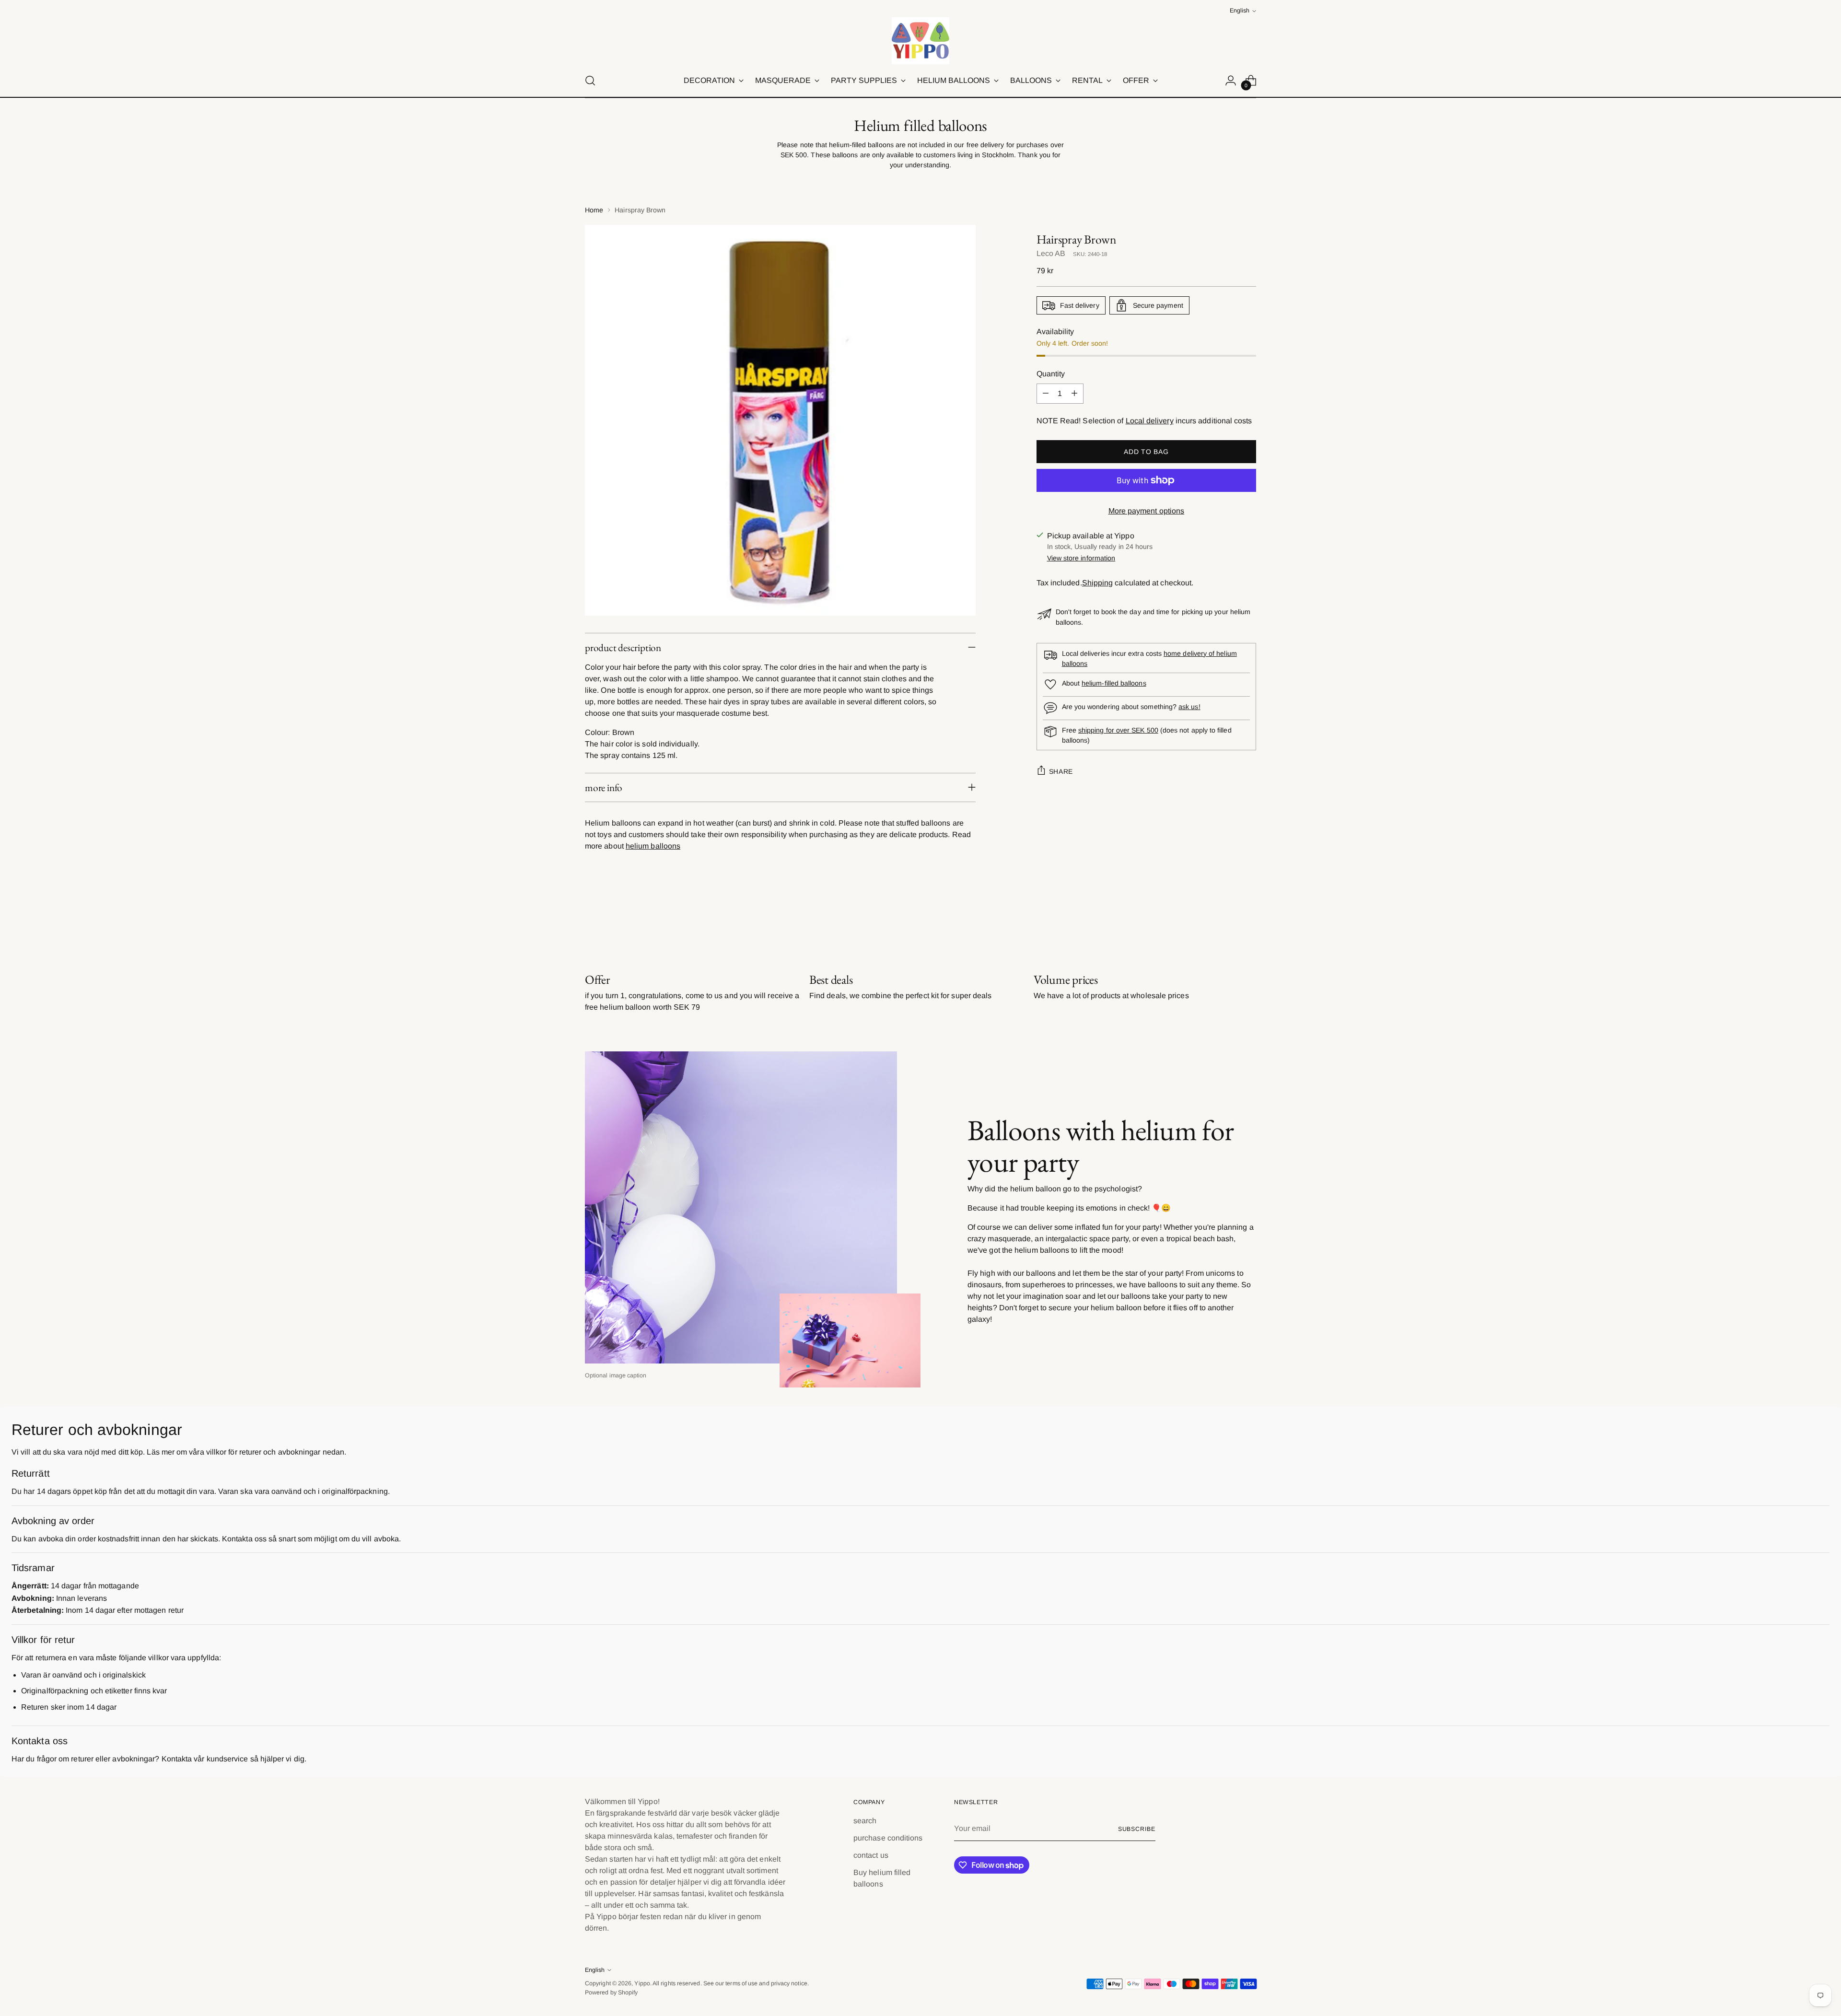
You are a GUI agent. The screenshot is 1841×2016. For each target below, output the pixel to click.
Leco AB (1051, 253)
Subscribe (1137, 1829)
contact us (871, 1855)
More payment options (1147, 511)
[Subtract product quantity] (1046, 394)
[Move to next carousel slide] (1248, 921)
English (1240, 11)
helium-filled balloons (1114, 683)
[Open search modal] (590, 81)
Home (594, 210)
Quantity (1051, 374)
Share (1061, 771)
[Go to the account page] (1231, 81)
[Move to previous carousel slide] (1226, 921)
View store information (1081, 558)
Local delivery (1150, 421)
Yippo (642, 1983)
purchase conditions (888, 1838)
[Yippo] (920, 41)
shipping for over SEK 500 (1118, 730)
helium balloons (653, 846)
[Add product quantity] (1074, 394)
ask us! (1189, 707)
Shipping (1098, 583)
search (865, 1821)
